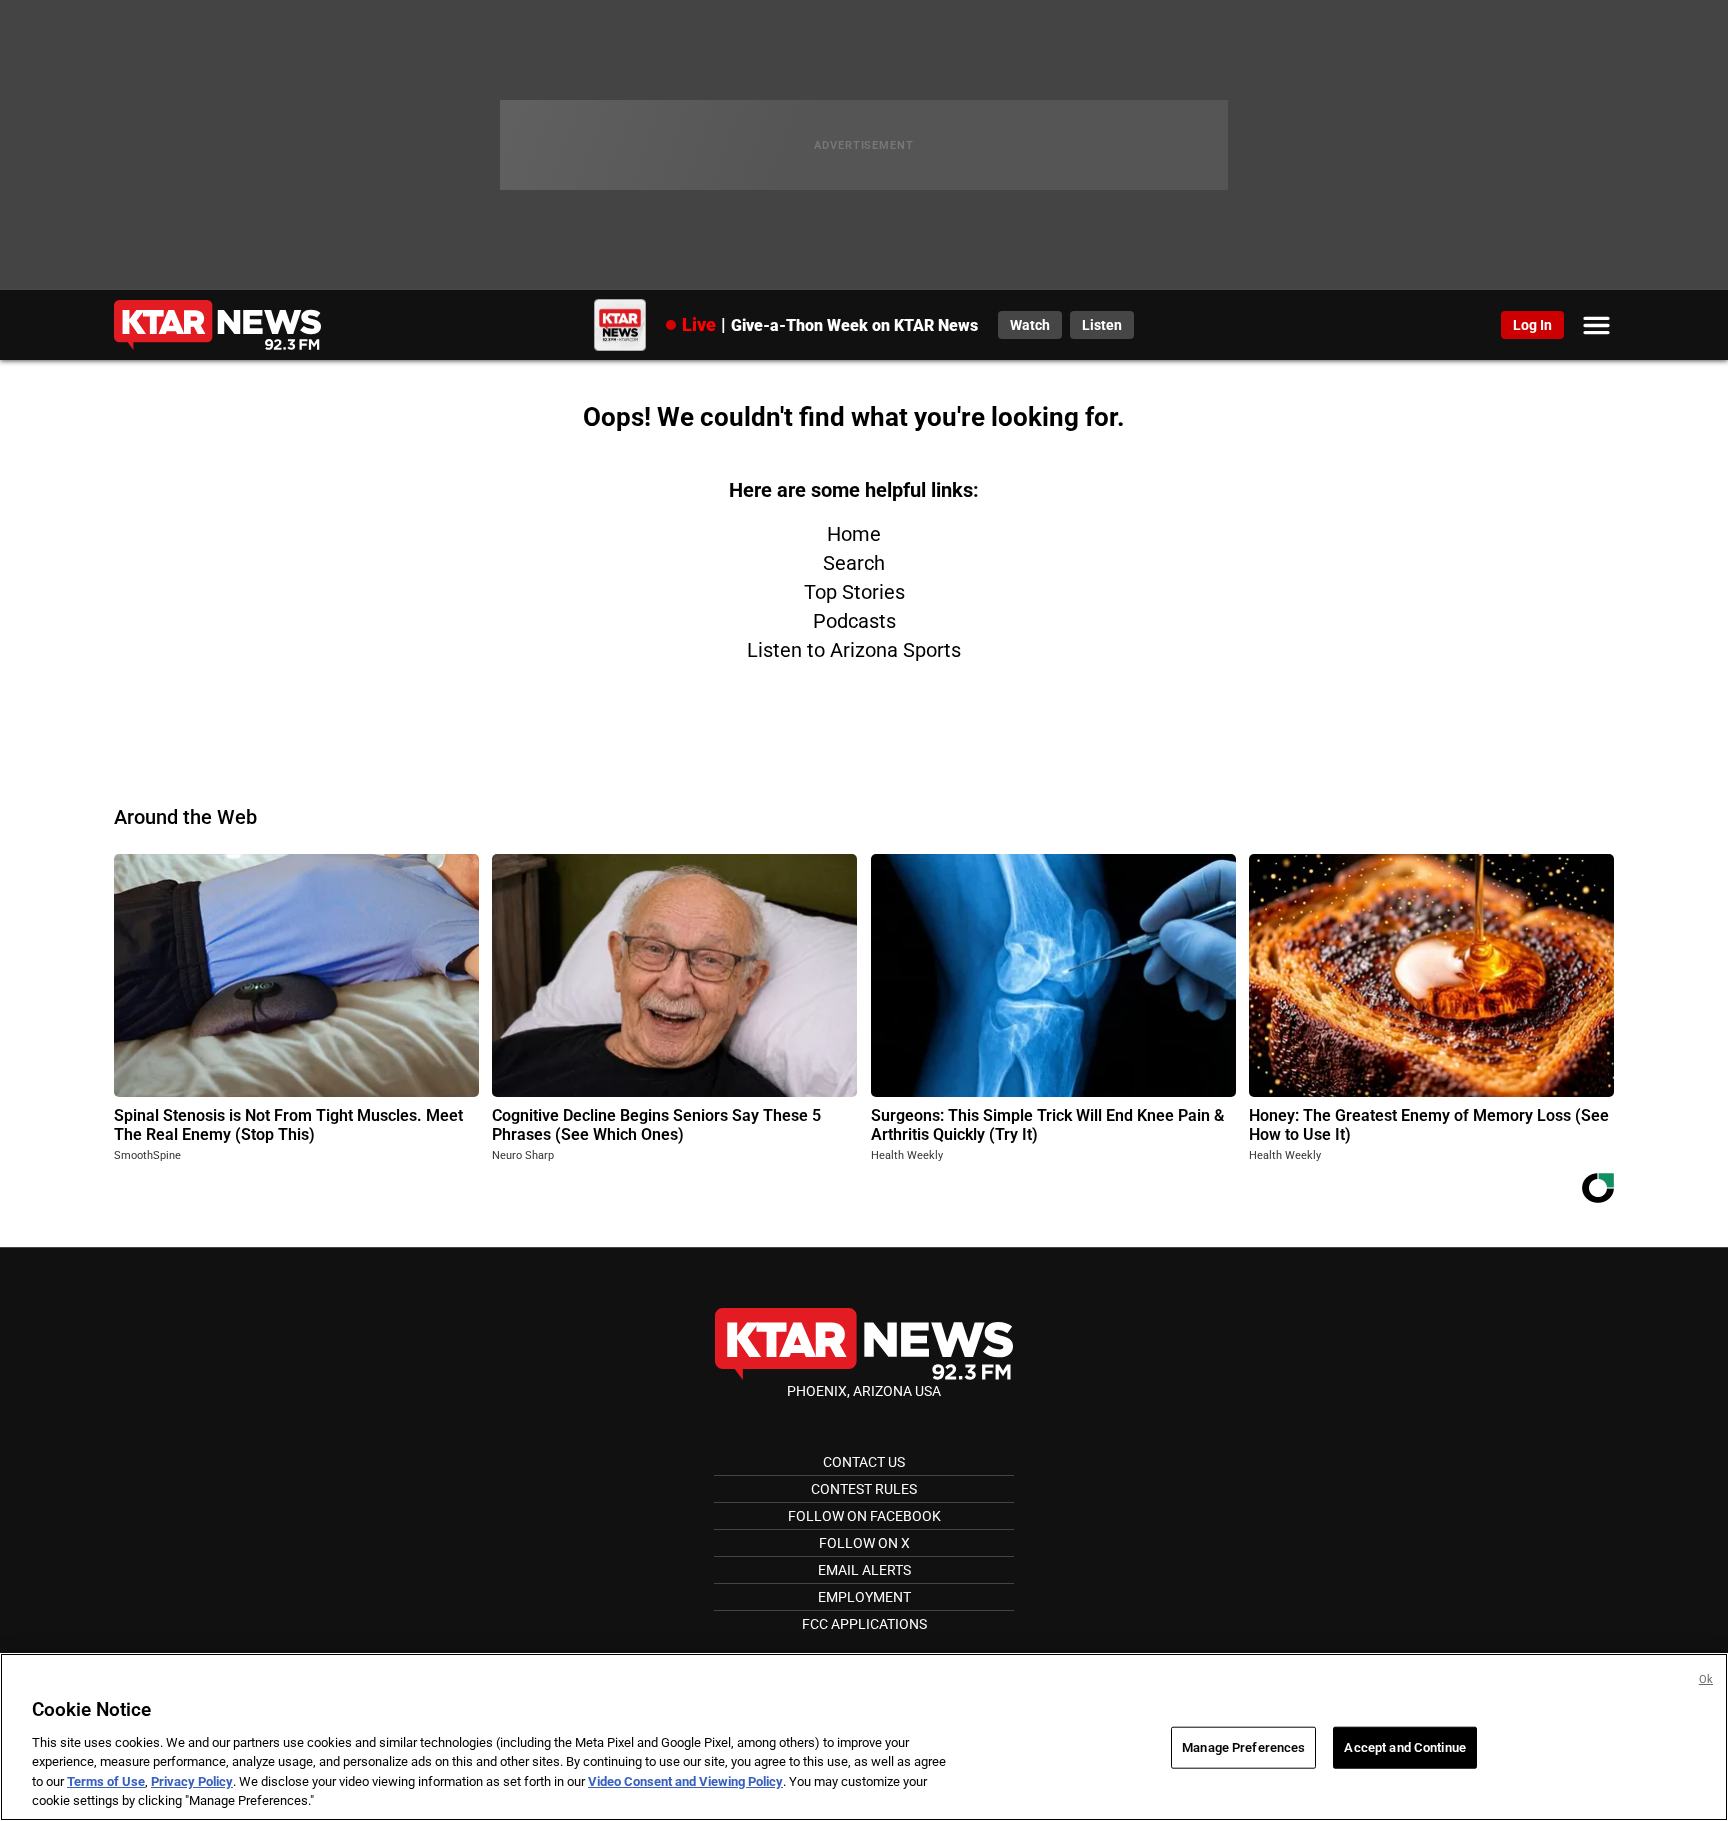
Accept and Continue (1404, 1747)
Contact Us (864, 1462)
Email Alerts (864, 1570)
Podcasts (854, 621)
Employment (864, 1597)
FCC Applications (864, 1624)
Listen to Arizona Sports (854, 650)
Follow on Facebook (864, 1516)
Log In (1532, 325)
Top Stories (854, 592)
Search (854, 563)
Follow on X (864, 1543)
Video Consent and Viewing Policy (685, 1781)
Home (854, 534)
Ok (1706, 1679)
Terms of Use (106, 1781)
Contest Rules (864, 1489)
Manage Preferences (1243, 1747)
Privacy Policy (192, 1781)
